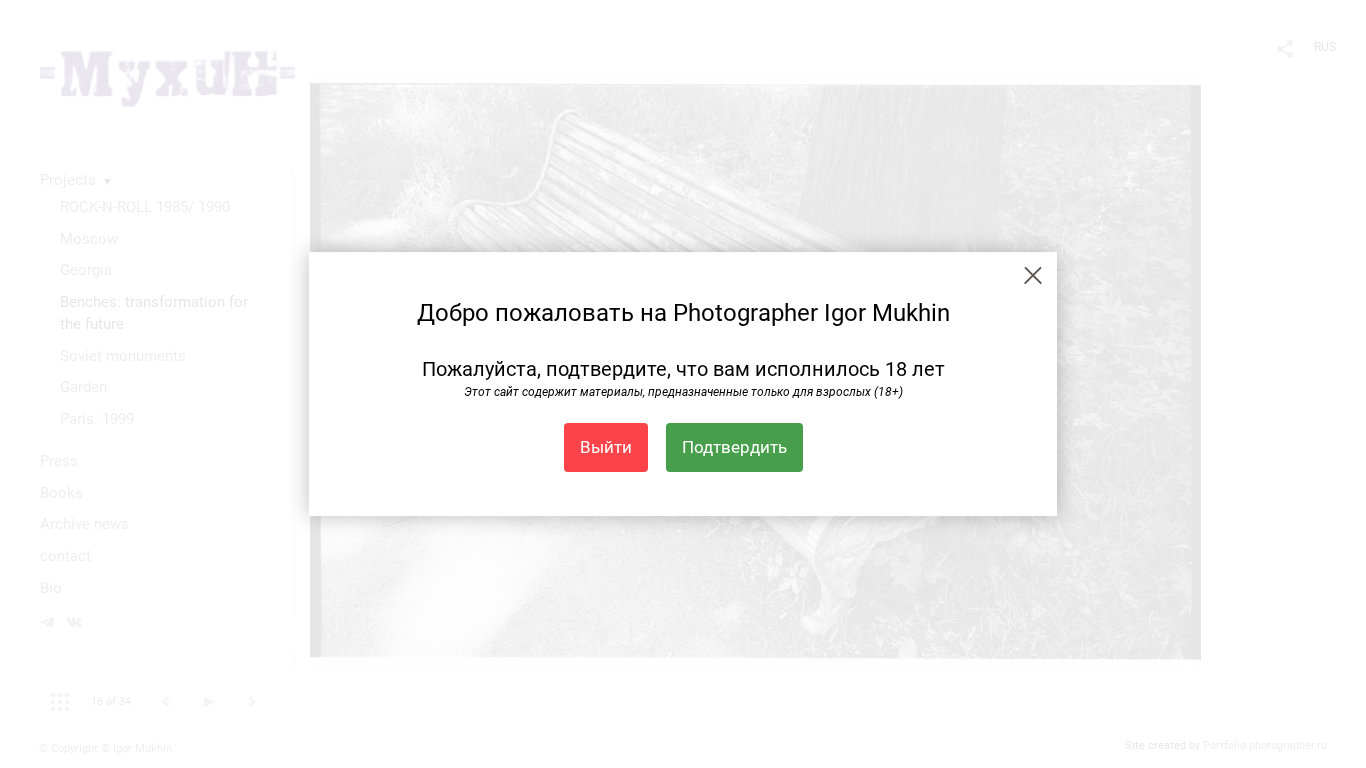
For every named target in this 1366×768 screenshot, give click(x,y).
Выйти (606, 447)
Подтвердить (734, 447)
